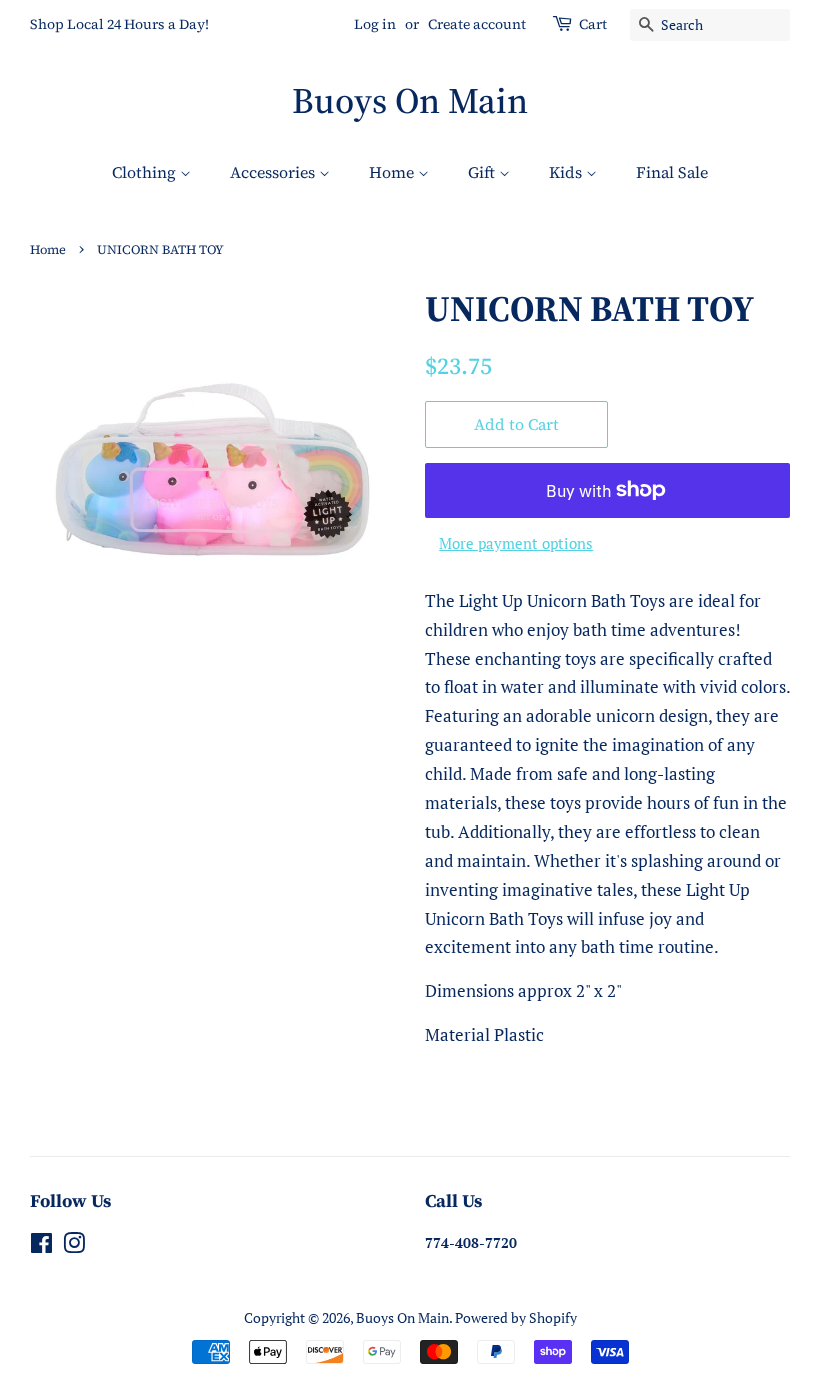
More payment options (516, 543)
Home (393, 172)
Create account (477, 24)
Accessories (274, 172)
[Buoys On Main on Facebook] (41, 1246)
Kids (567, 172)
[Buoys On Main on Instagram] (74, 1246)
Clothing (146, 172)
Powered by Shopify (516, 1317)
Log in (375, 24)
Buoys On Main (410, 100)
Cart (593, 24)
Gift (483, 172)
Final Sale (672, 172)
